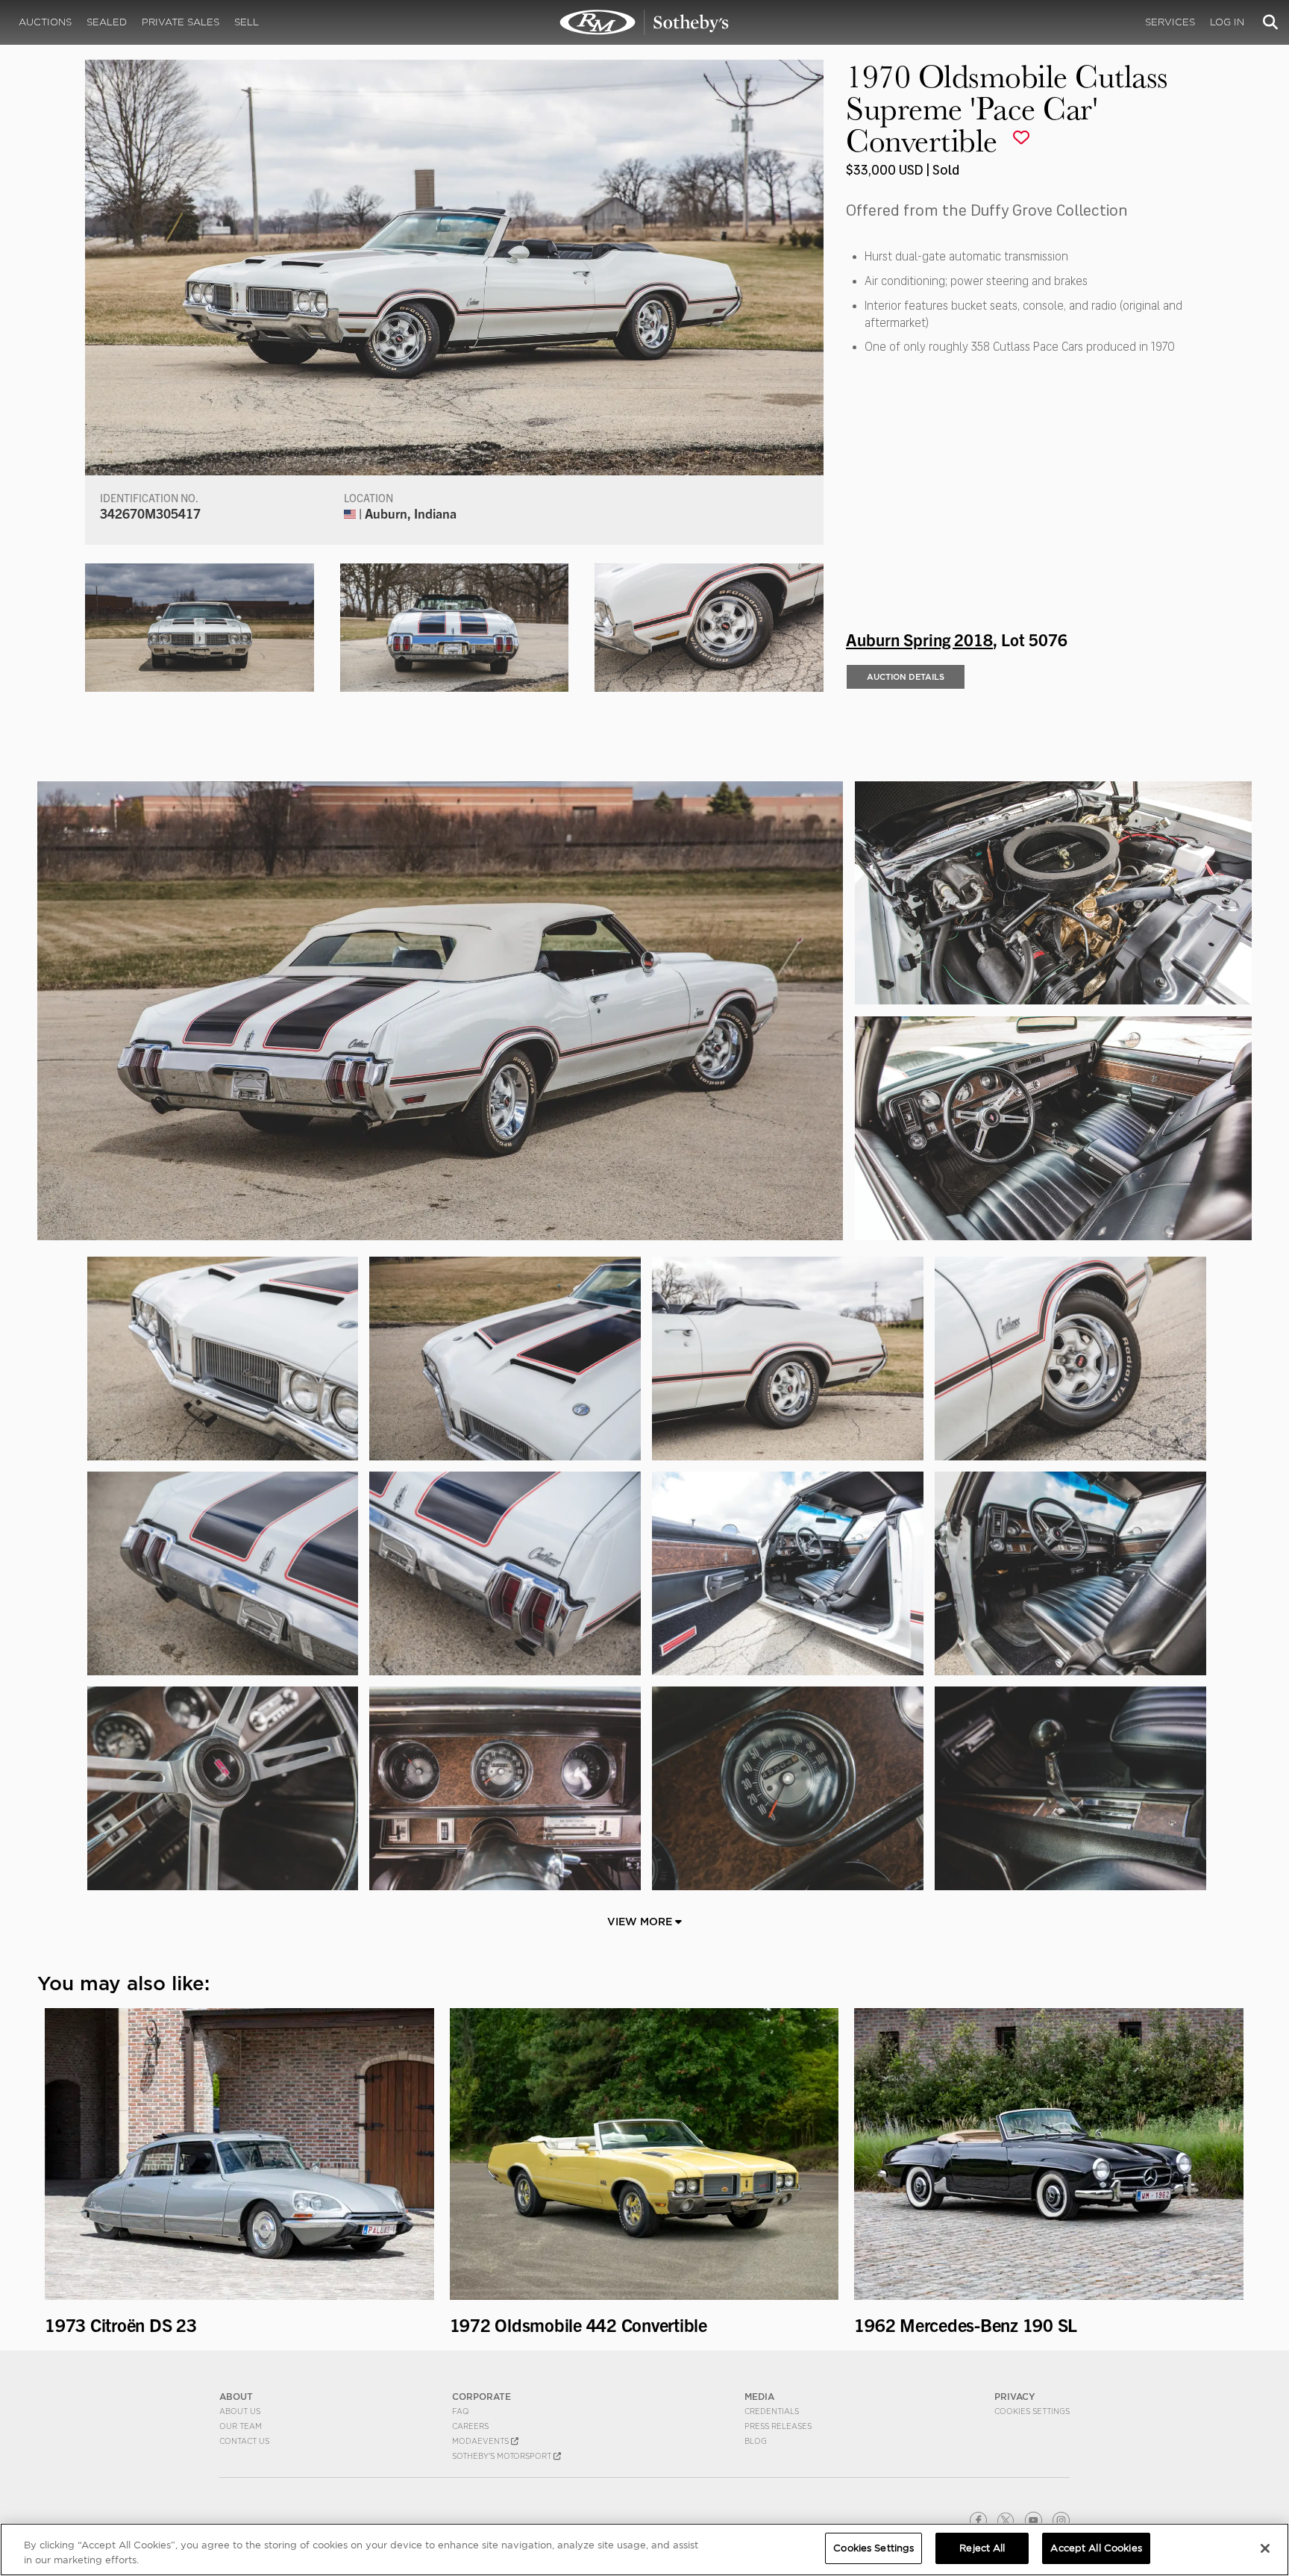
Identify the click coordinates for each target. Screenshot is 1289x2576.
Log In (1227, 22)
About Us (240, 2411)
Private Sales (181, 22)
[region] (644, 2550)
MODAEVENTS (482, 2441)
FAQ (461, 2411)
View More (641, 1922)
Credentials (772, 2411)
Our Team (241, 2426)
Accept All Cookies (1096, 2548)
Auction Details (906, 677)
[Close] (1265, 2548)
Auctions (45, 22)
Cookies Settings (1032, 2411)
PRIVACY (1015, 2397)
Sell (247, 22)
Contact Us (244, 2441)
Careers (470, 2426)
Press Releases (778, 2426)
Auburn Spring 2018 (919, 639)
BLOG (756, 2441)
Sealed (107, 22)
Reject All (982, 2548)
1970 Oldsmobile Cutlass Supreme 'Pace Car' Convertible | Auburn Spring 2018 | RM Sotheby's (644, 22)
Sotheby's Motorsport (503, 2456)
